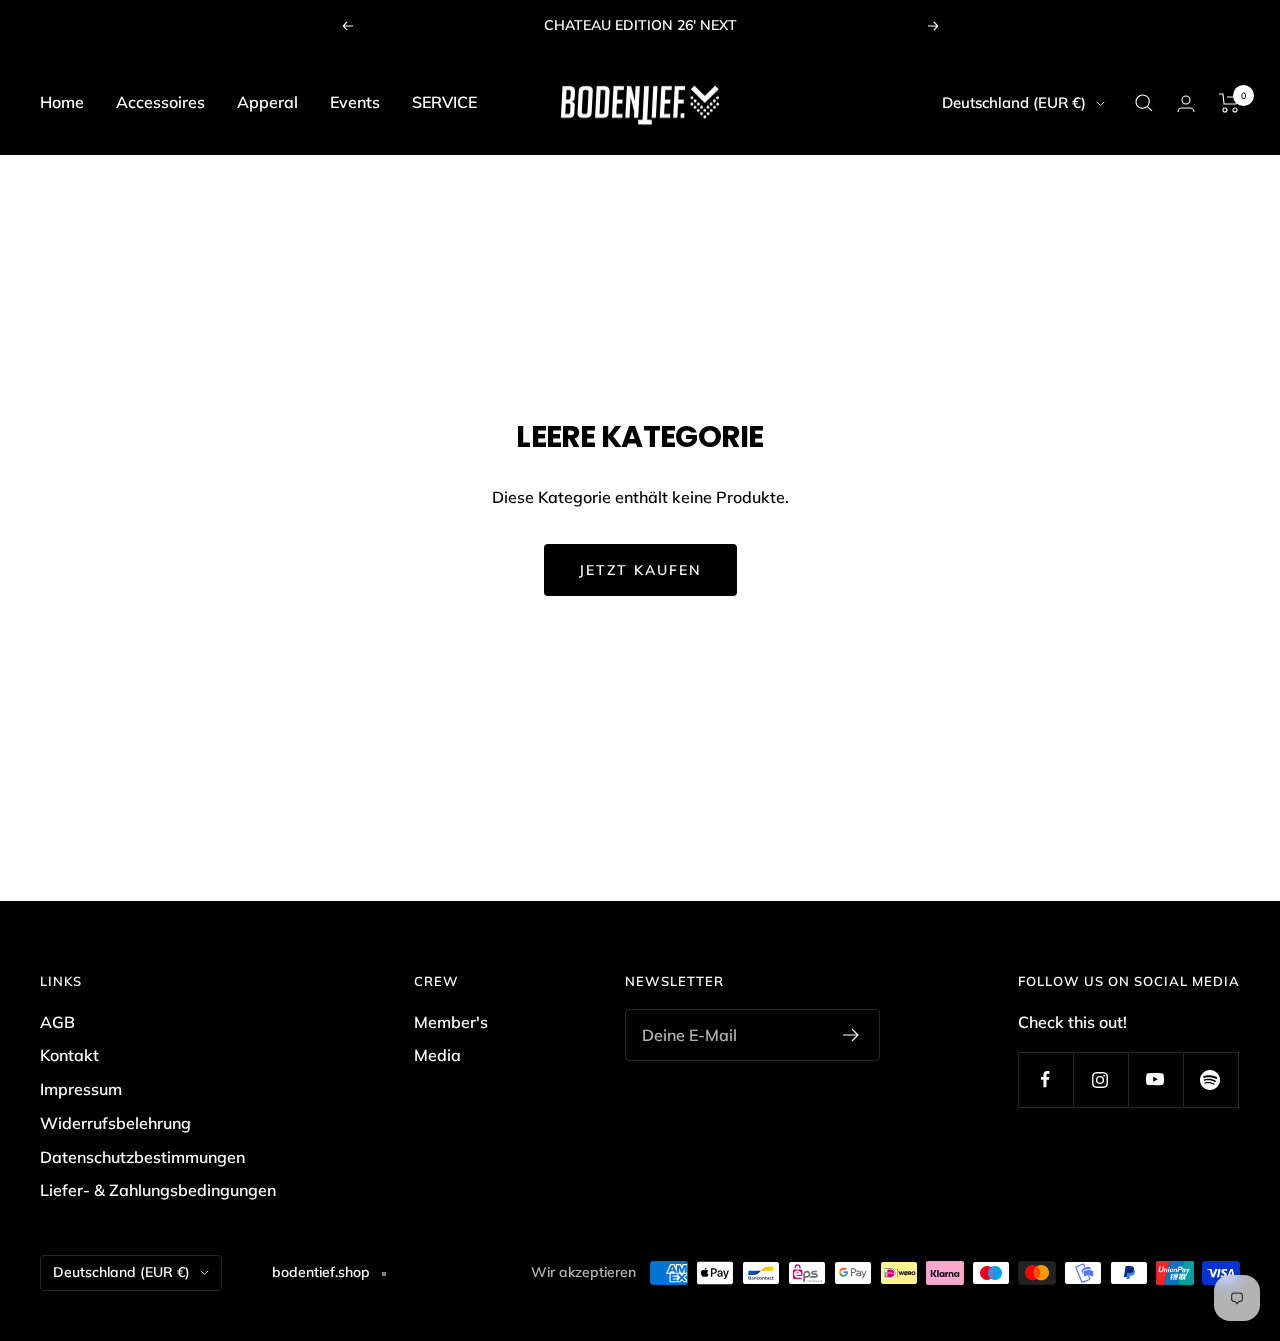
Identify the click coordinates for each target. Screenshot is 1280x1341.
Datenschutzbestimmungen (142, 1157)
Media (437, 1055)
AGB (57, 1022)
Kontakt (69, 1055)
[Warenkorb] (1229, 103)
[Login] (1186, 103)
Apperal (267, 102)
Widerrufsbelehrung (115, 1123)
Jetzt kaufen (640, 570)
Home (62, 102)
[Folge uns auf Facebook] (1045, 1079)
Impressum (81, 1089)
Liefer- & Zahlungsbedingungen (158, 1190)
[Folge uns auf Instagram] (1100, 1079)
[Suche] (1144, 103)
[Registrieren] (851, 1035)
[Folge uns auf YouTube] (1155, 1079)
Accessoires (160, 102)
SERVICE (444, 102)
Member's (451, 1022)
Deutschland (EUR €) (1014, 102)
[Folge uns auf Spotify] (1210, 1079)
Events (355, 102)
